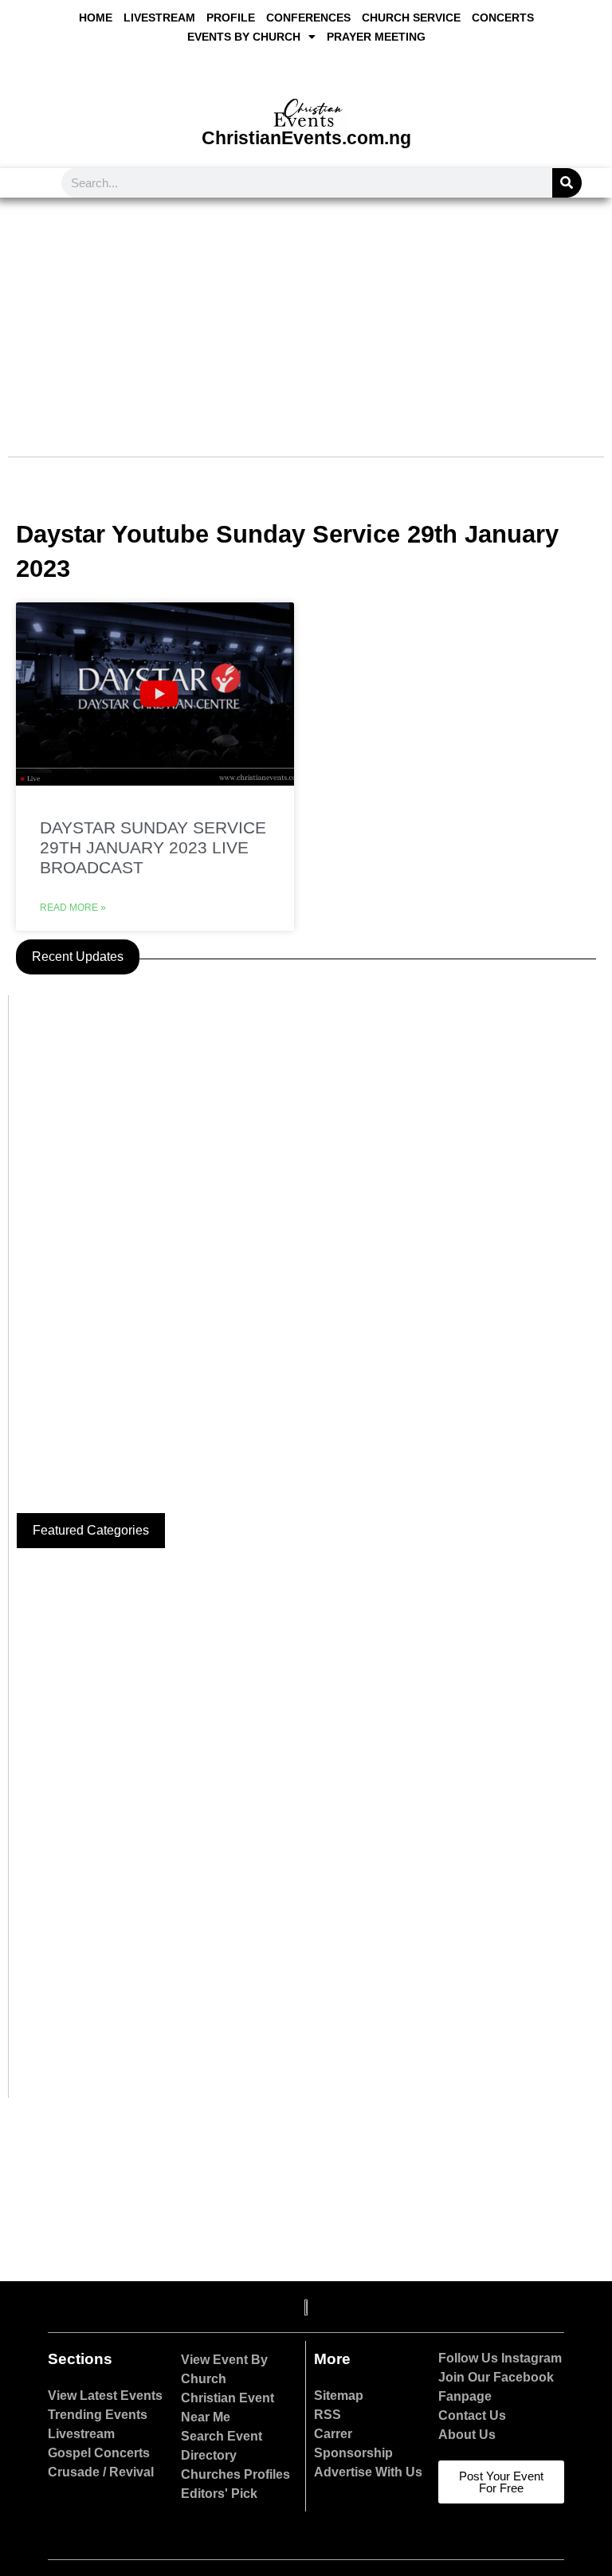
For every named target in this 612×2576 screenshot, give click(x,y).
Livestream (159, 18)
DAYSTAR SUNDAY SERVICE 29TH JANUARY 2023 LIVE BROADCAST (153, 847)
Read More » (73, 908)
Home (96, 18)
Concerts (503, 18)
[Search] (567, 183)
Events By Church (244, 37)
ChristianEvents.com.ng (306, 138)
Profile (231, 18)
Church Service (411, 18)
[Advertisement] (306, 317)
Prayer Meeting (376, 37)
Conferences (308, 18)
